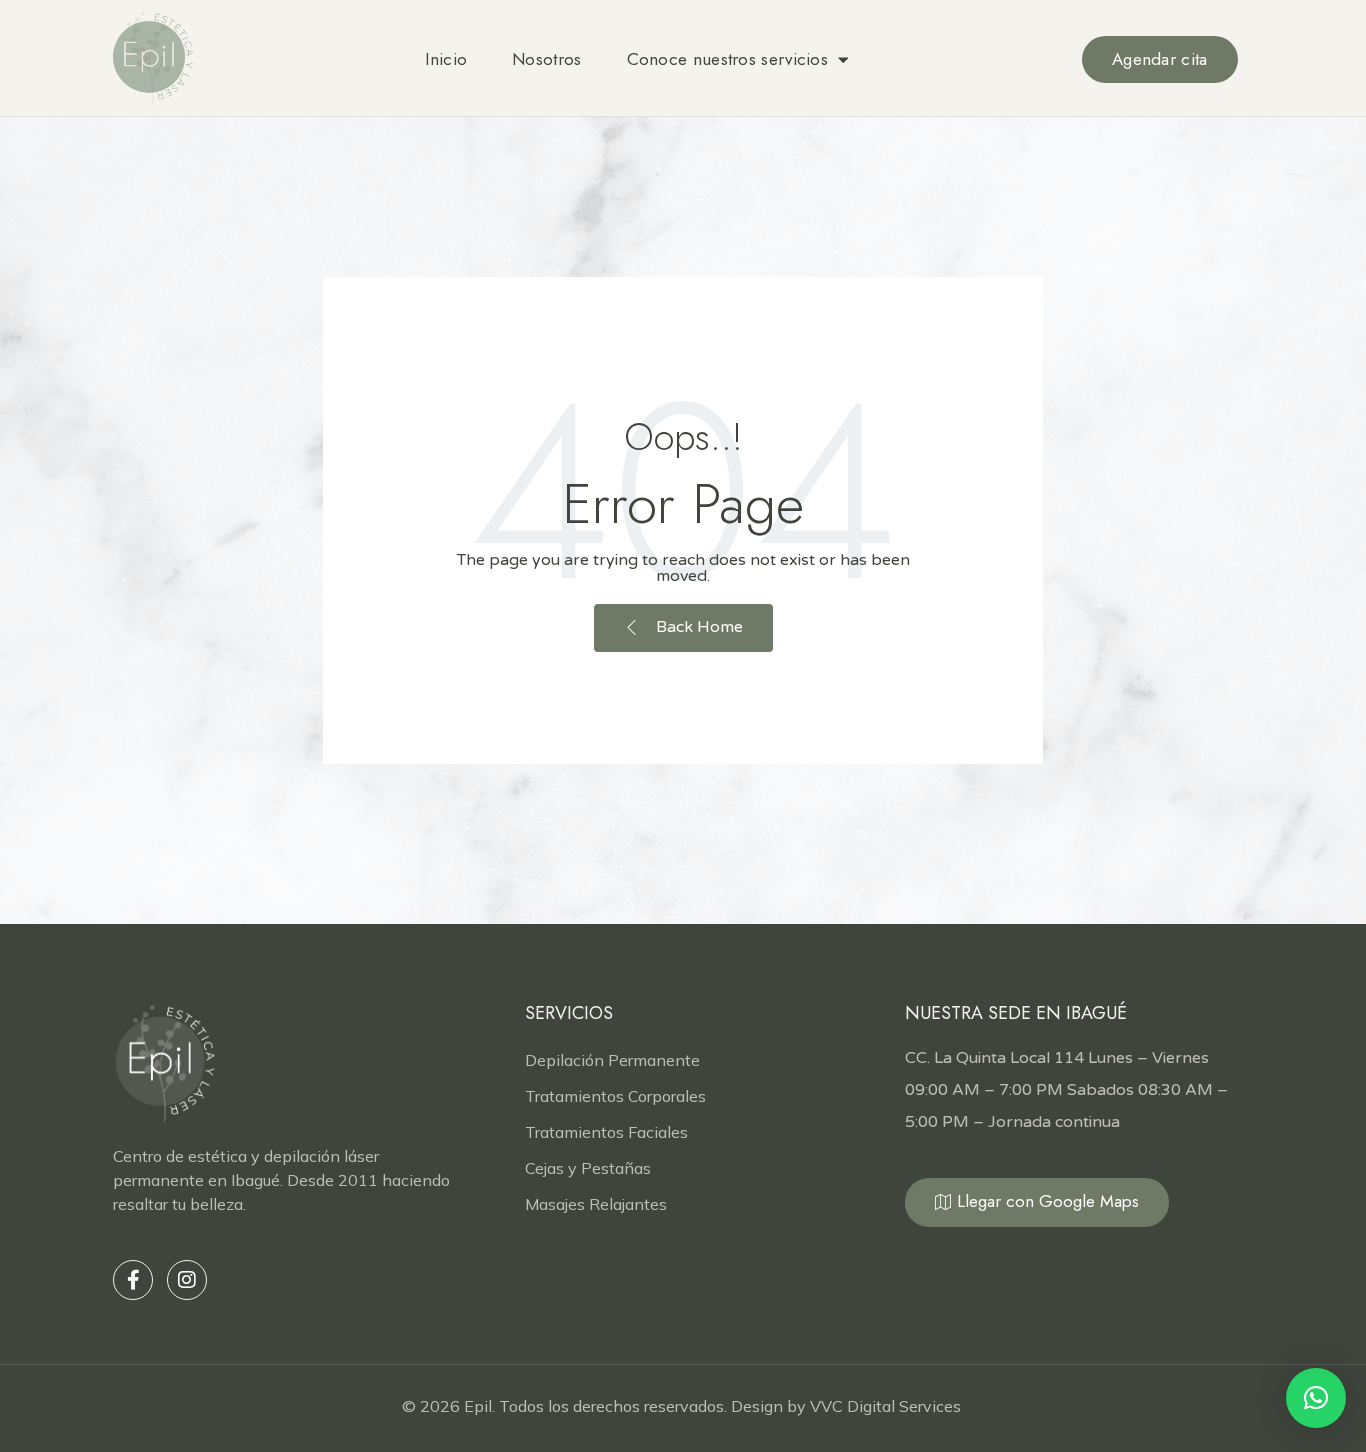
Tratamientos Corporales (615, 1096)
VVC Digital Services (887, 1406)
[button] (1316, 1398)
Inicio (446, 59)
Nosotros (546, 59)
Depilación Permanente (612, 1060)
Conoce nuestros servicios (728, 59)
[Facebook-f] (133, 1280)
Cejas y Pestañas (588, 1168)
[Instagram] (187, 1280)
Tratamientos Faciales (606, 1132)
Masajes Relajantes (596, 1204)
